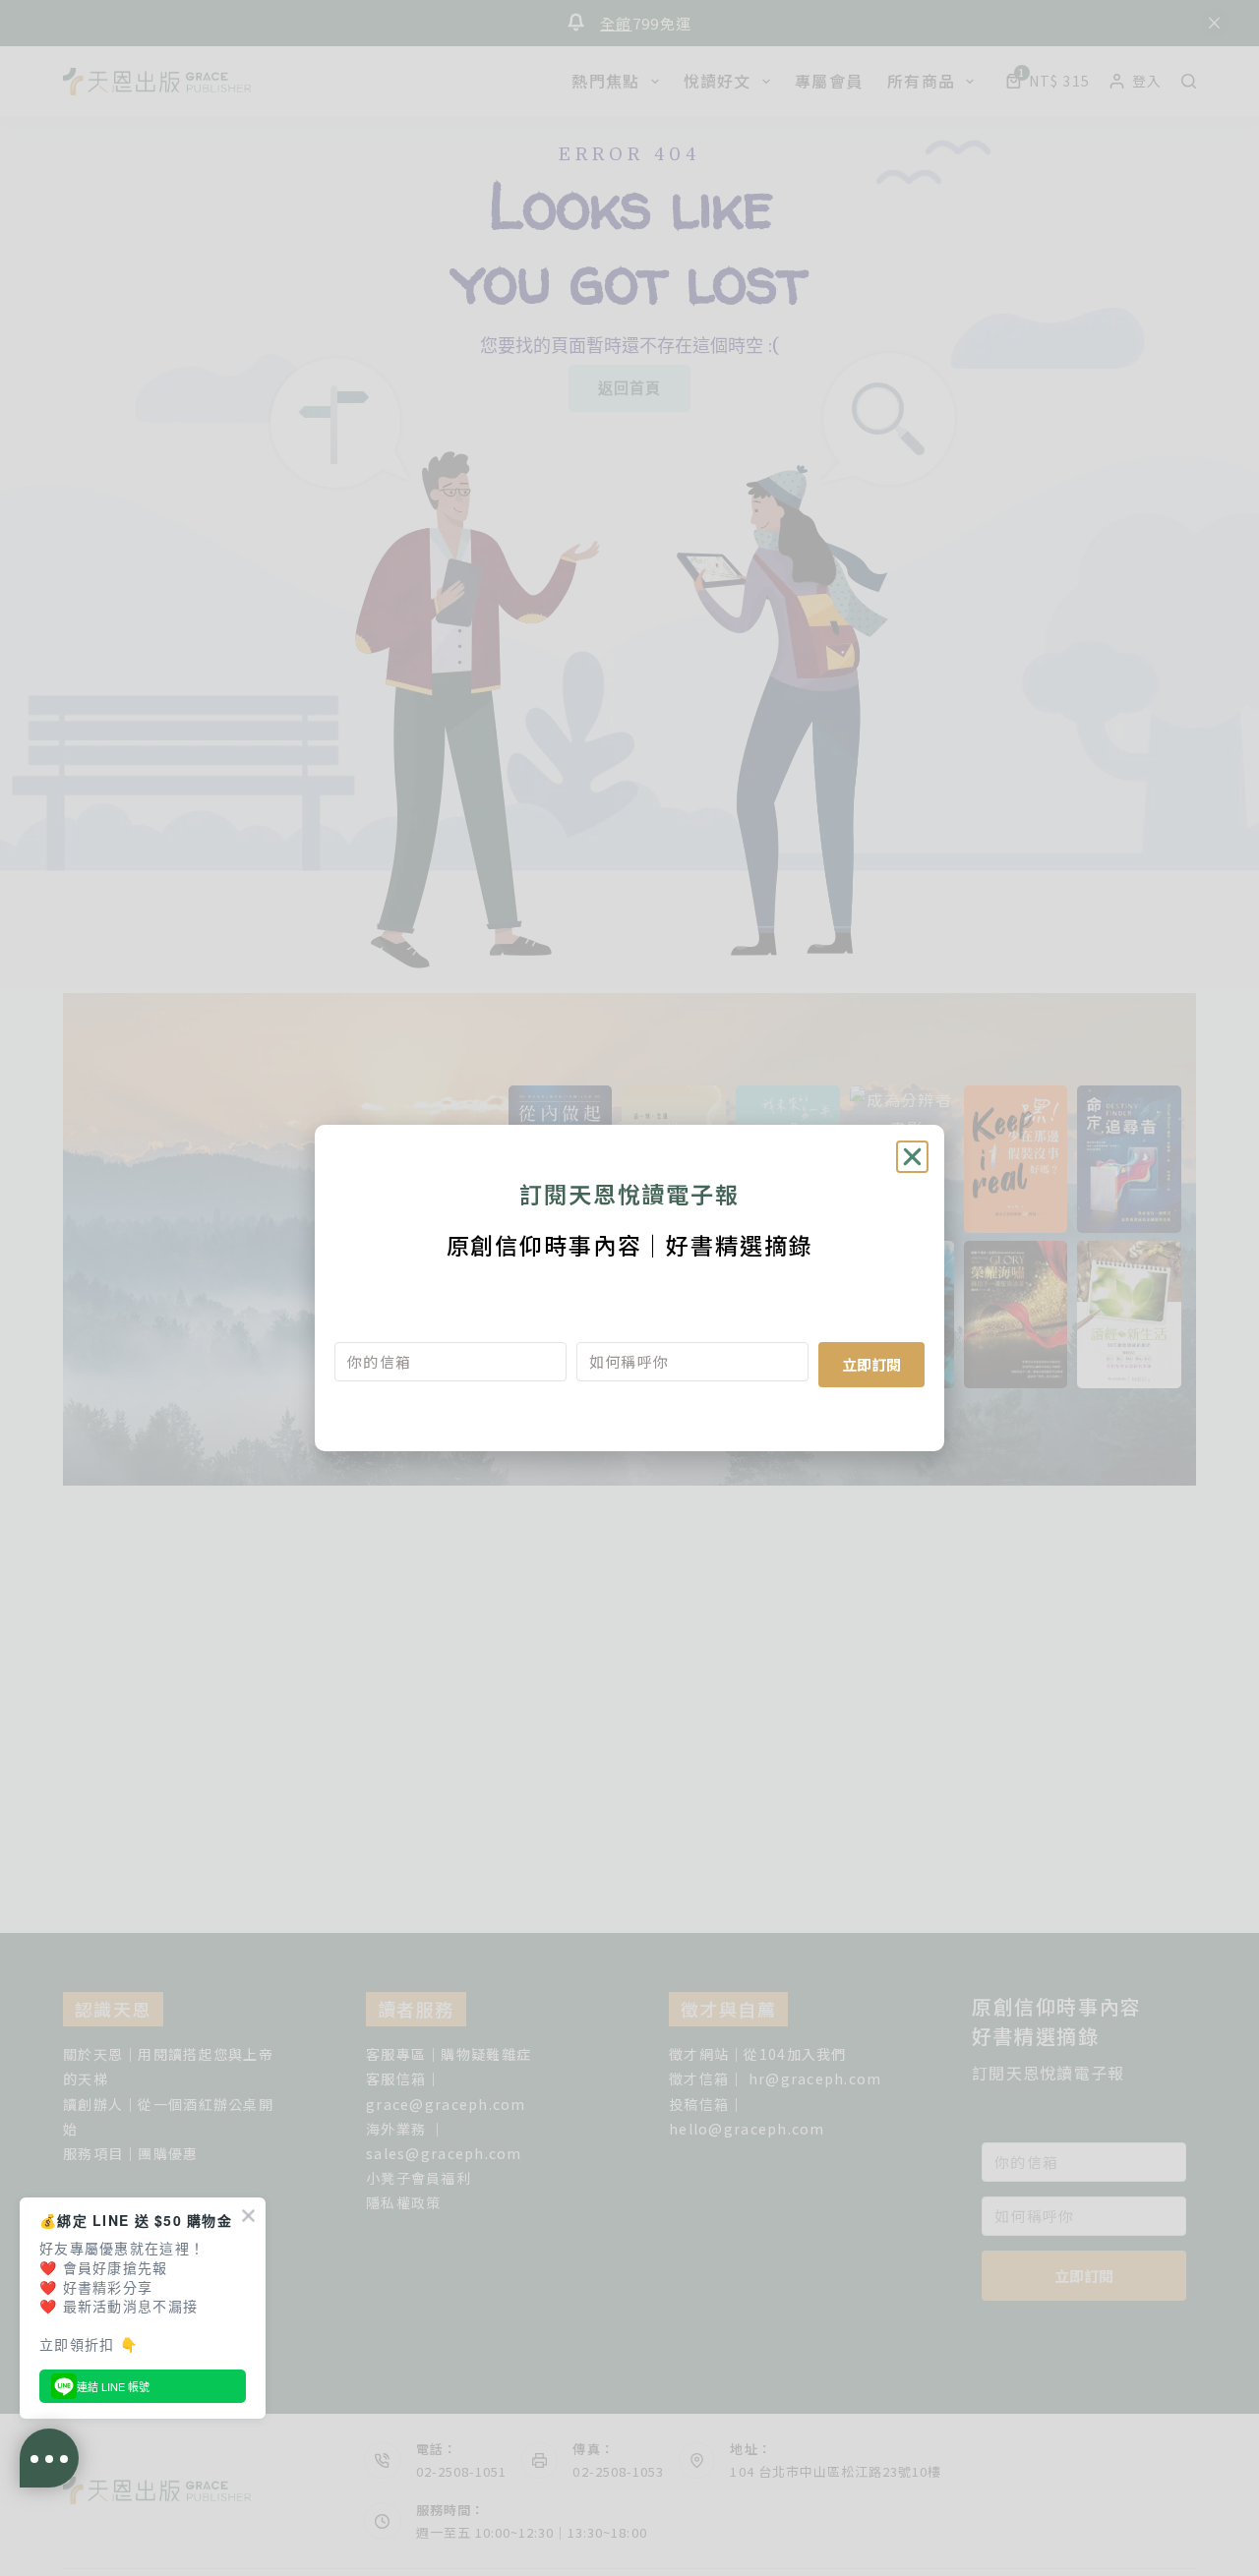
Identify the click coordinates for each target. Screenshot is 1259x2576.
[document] (629, 1288)
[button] (912, 1157)
